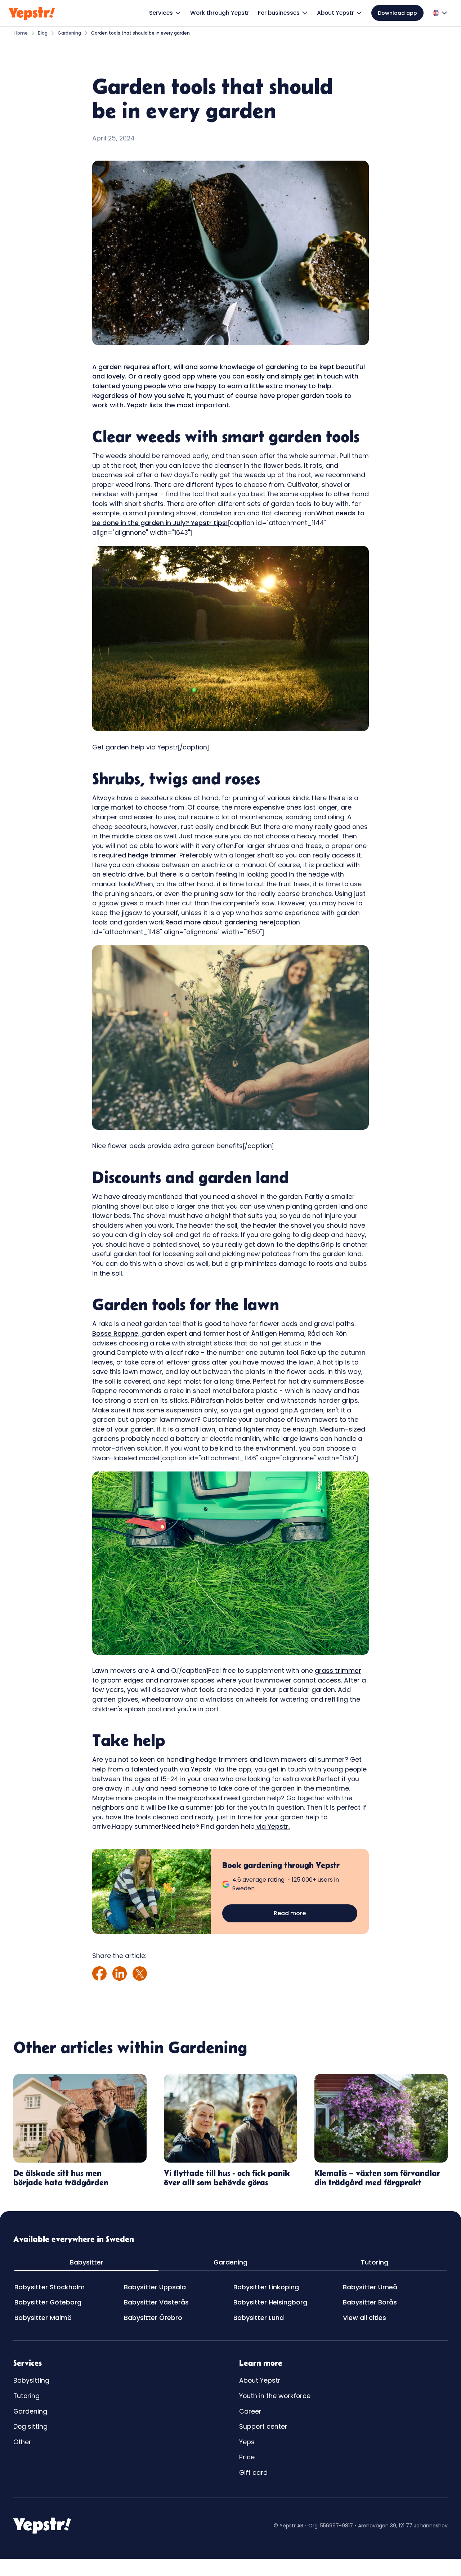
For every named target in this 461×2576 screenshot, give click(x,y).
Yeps (247, 2442)
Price (247, 2457)
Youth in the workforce (275, 2396)
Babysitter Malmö (43, 2318)
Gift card (253, 2472)
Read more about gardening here (220, 922)
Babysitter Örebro (153, 2318)
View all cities (364, 2318)
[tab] (86, 2263)
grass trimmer (338, 1670)
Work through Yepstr (220, 13)
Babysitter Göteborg (48, 2302)
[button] (165, 13)
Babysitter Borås (370, 2302)
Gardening (30, 2411)
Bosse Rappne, (117, 1333)
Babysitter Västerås (156, 2302)
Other (22, 2442)
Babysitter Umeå (370, 2287)
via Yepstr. (272, 1826)
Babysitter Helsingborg (270, 2302)
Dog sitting (30, 2426)
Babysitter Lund (259, 2318)
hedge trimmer (152, 855)
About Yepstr (260, 2380)
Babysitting (31, 2380)
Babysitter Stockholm (50, 2287)
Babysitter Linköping (266, 2287)
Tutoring (26, 2396)
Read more (290, 1913)
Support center (263, 2426)
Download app (397, 13)
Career (250, 2411)
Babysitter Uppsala (155, 2287)
